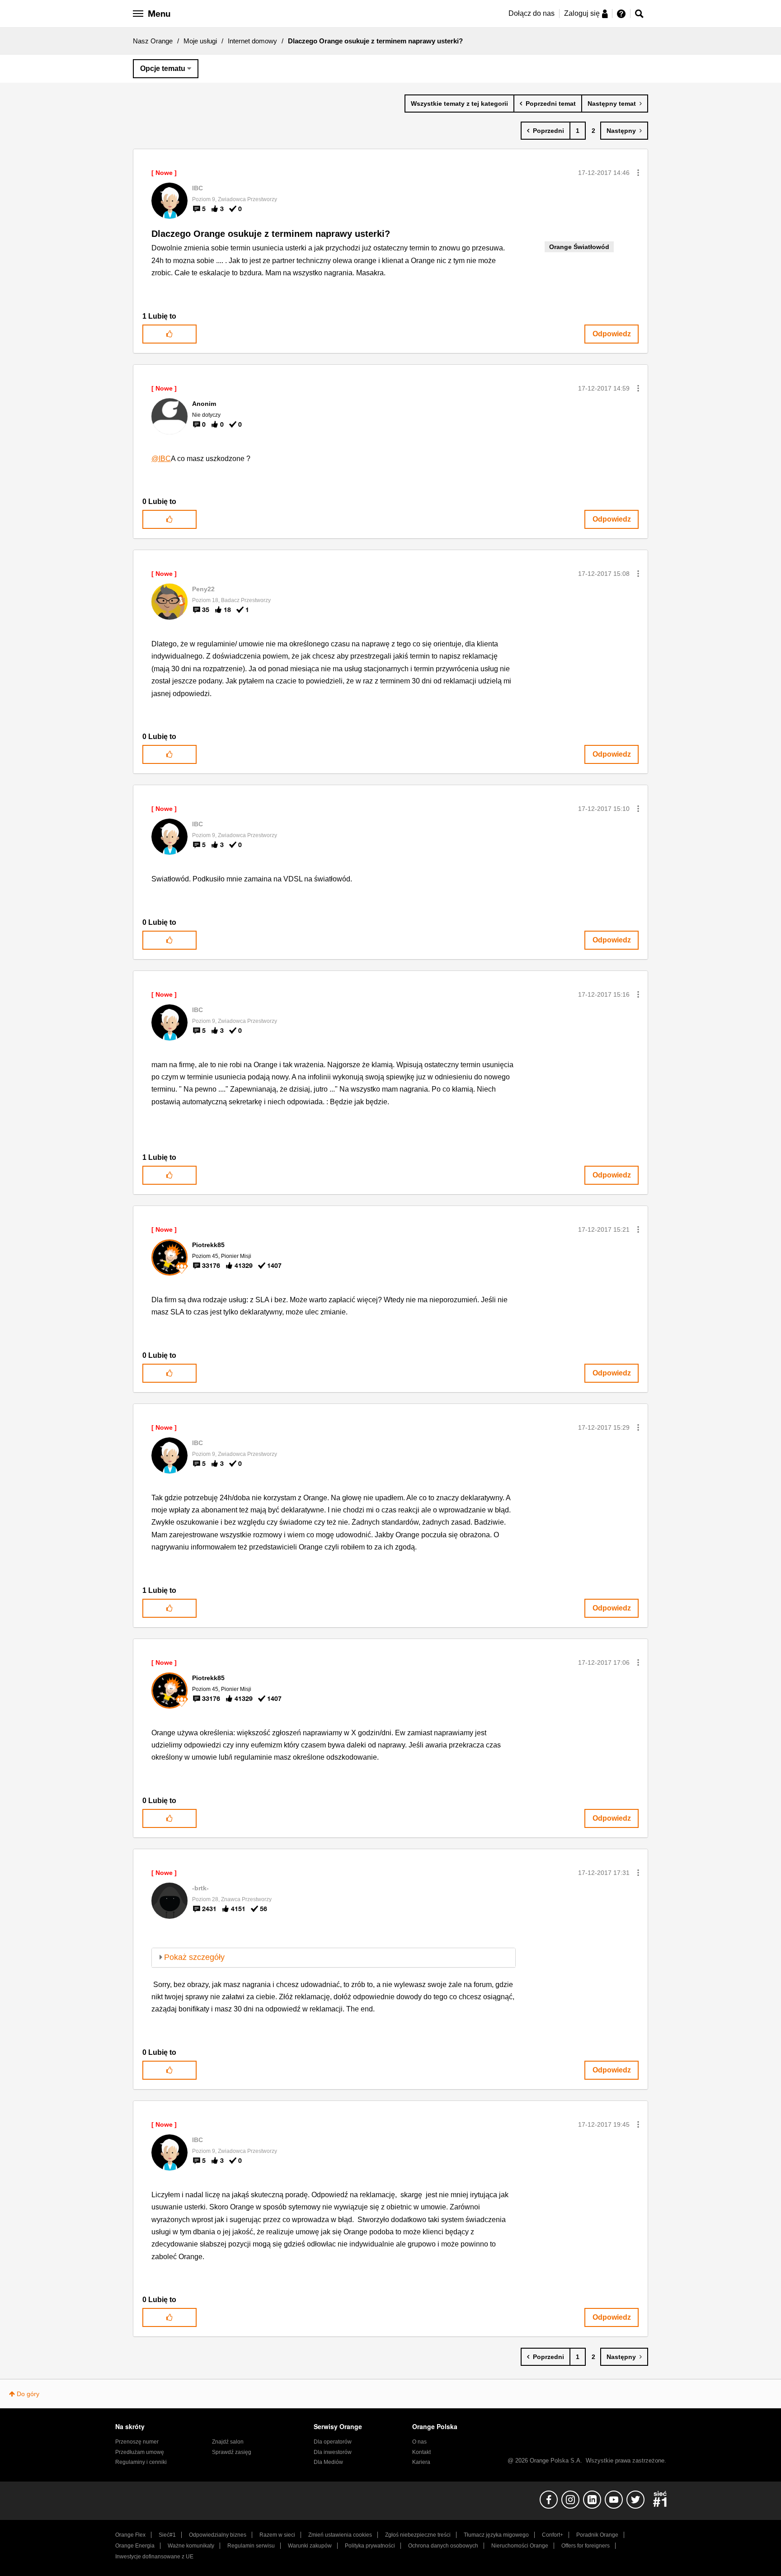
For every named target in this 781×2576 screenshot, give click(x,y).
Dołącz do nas (532, 13)
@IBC (161, 459)
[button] (638, 173)
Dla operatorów (333, 2442)
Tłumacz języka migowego (496, 2535)
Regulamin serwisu (251, 2546)
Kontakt (421, 2452)
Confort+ (553, 2535)
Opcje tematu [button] (163, 68)
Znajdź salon (228, 2442)
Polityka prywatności (370, 2546)
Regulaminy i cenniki (141, 2462)
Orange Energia (135, 2546)
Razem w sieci (277, 2535)
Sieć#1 (167, 2535)
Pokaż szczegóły (194, 1957)
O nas (419, 2442)
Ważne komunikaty (191, 2546)
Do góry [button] (28, 2394)
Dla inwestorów (333, 2452)
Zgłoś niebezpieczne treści (418, 2535)
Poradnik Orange (597, 2535)
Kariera (421, 2462)
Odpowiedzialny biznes (218, 2535)
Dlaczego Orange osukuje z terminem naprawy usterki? (271, 234)
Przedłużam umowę (140, 2452)
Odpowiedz (612, 334)
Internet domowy (252, 41)
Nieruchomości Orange (520, 2546)
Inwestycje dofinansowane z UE (154, 2557)
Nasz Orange (153, 41)
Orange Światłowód (579, 247)
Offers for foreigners (586, 2546)
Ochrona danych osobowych (443, 2546)
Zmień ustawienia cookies (340, 2535)
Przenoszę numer (137, 2442)
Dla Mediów (328, 2462)
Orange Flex (130, 2535)
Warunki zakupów (310, 2546)
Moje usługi (200, 41)
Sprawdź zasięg (232, 2452)
